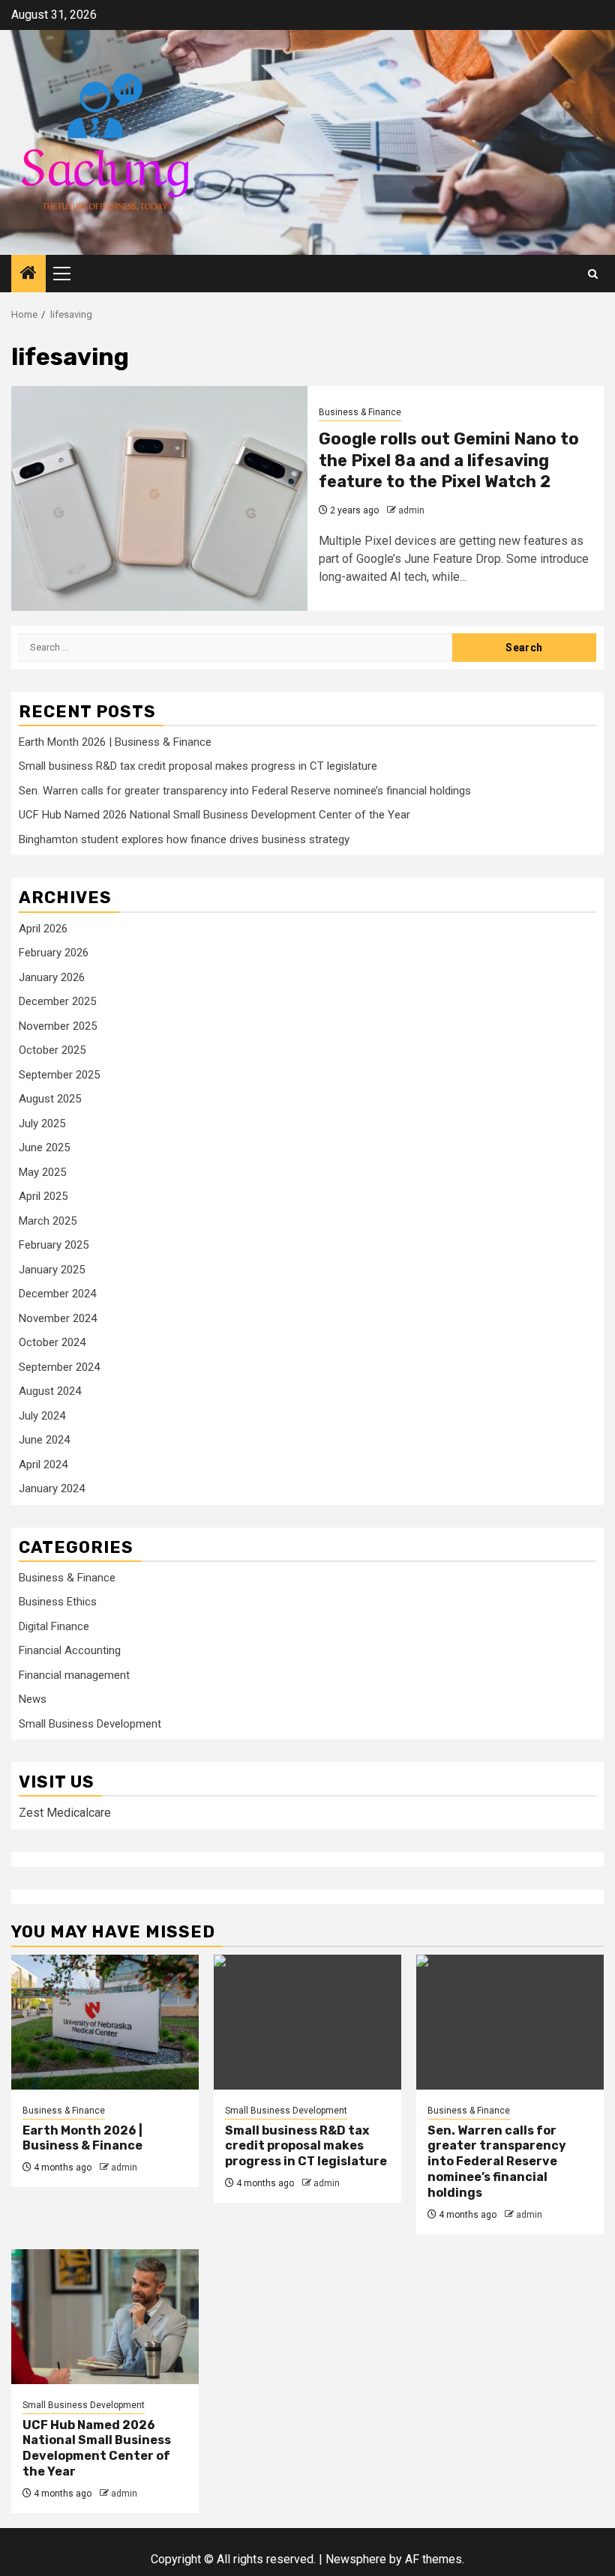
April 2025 (43, 1196)
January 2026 (52, 977)
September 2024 (59, 1367)
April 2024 (43, 1465)
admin (411, 510)
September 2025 (59, 1075)
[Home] (28, 274)
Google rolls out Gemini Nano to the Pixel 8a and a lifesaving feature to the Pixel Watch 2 (449, 460)
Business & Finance (360, 412)
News (33, 1699)
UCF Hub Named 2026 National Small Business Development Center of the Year (214, 815)
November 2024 (58, 1318)
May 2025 (42, 1172)
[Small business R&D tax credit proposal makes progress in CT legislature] (307, 2022)
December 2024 (57, 1294)
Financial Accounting (70, 1650)
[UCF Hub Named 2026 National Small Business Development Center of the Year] (105, 2317)
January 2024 (52, 1488)
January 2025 (52, 1270)
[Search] (593, 274)
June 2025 (44, 1147)
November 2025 (58, 1026)
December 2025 (57, 1001)
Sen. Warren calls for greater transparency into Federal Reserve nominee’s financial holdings (245, 791)
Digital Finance (54, 1626)
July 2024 (42, 1416)
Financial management (74, 1675)
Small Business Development (90, 1724)
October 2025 (52, 1050)
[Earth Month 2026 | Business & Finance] (105, 2022)
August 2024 (50, 1391)
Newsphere (356, 2559)
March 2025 (48, 1221)
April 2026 (43, 929)
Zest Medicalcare (65, 1813)
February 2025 (54, 1245)
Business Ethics (58, 1602)
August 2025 (50, 1099)
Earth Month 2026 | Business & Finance (115, 742)
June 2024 (44, 1440)
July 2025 (42, 1123)
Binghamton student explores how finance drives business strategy (184, 839)
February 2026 (54, 953)
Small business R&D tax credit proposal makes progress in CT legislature (198, 766)
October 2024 (52, 1342)
